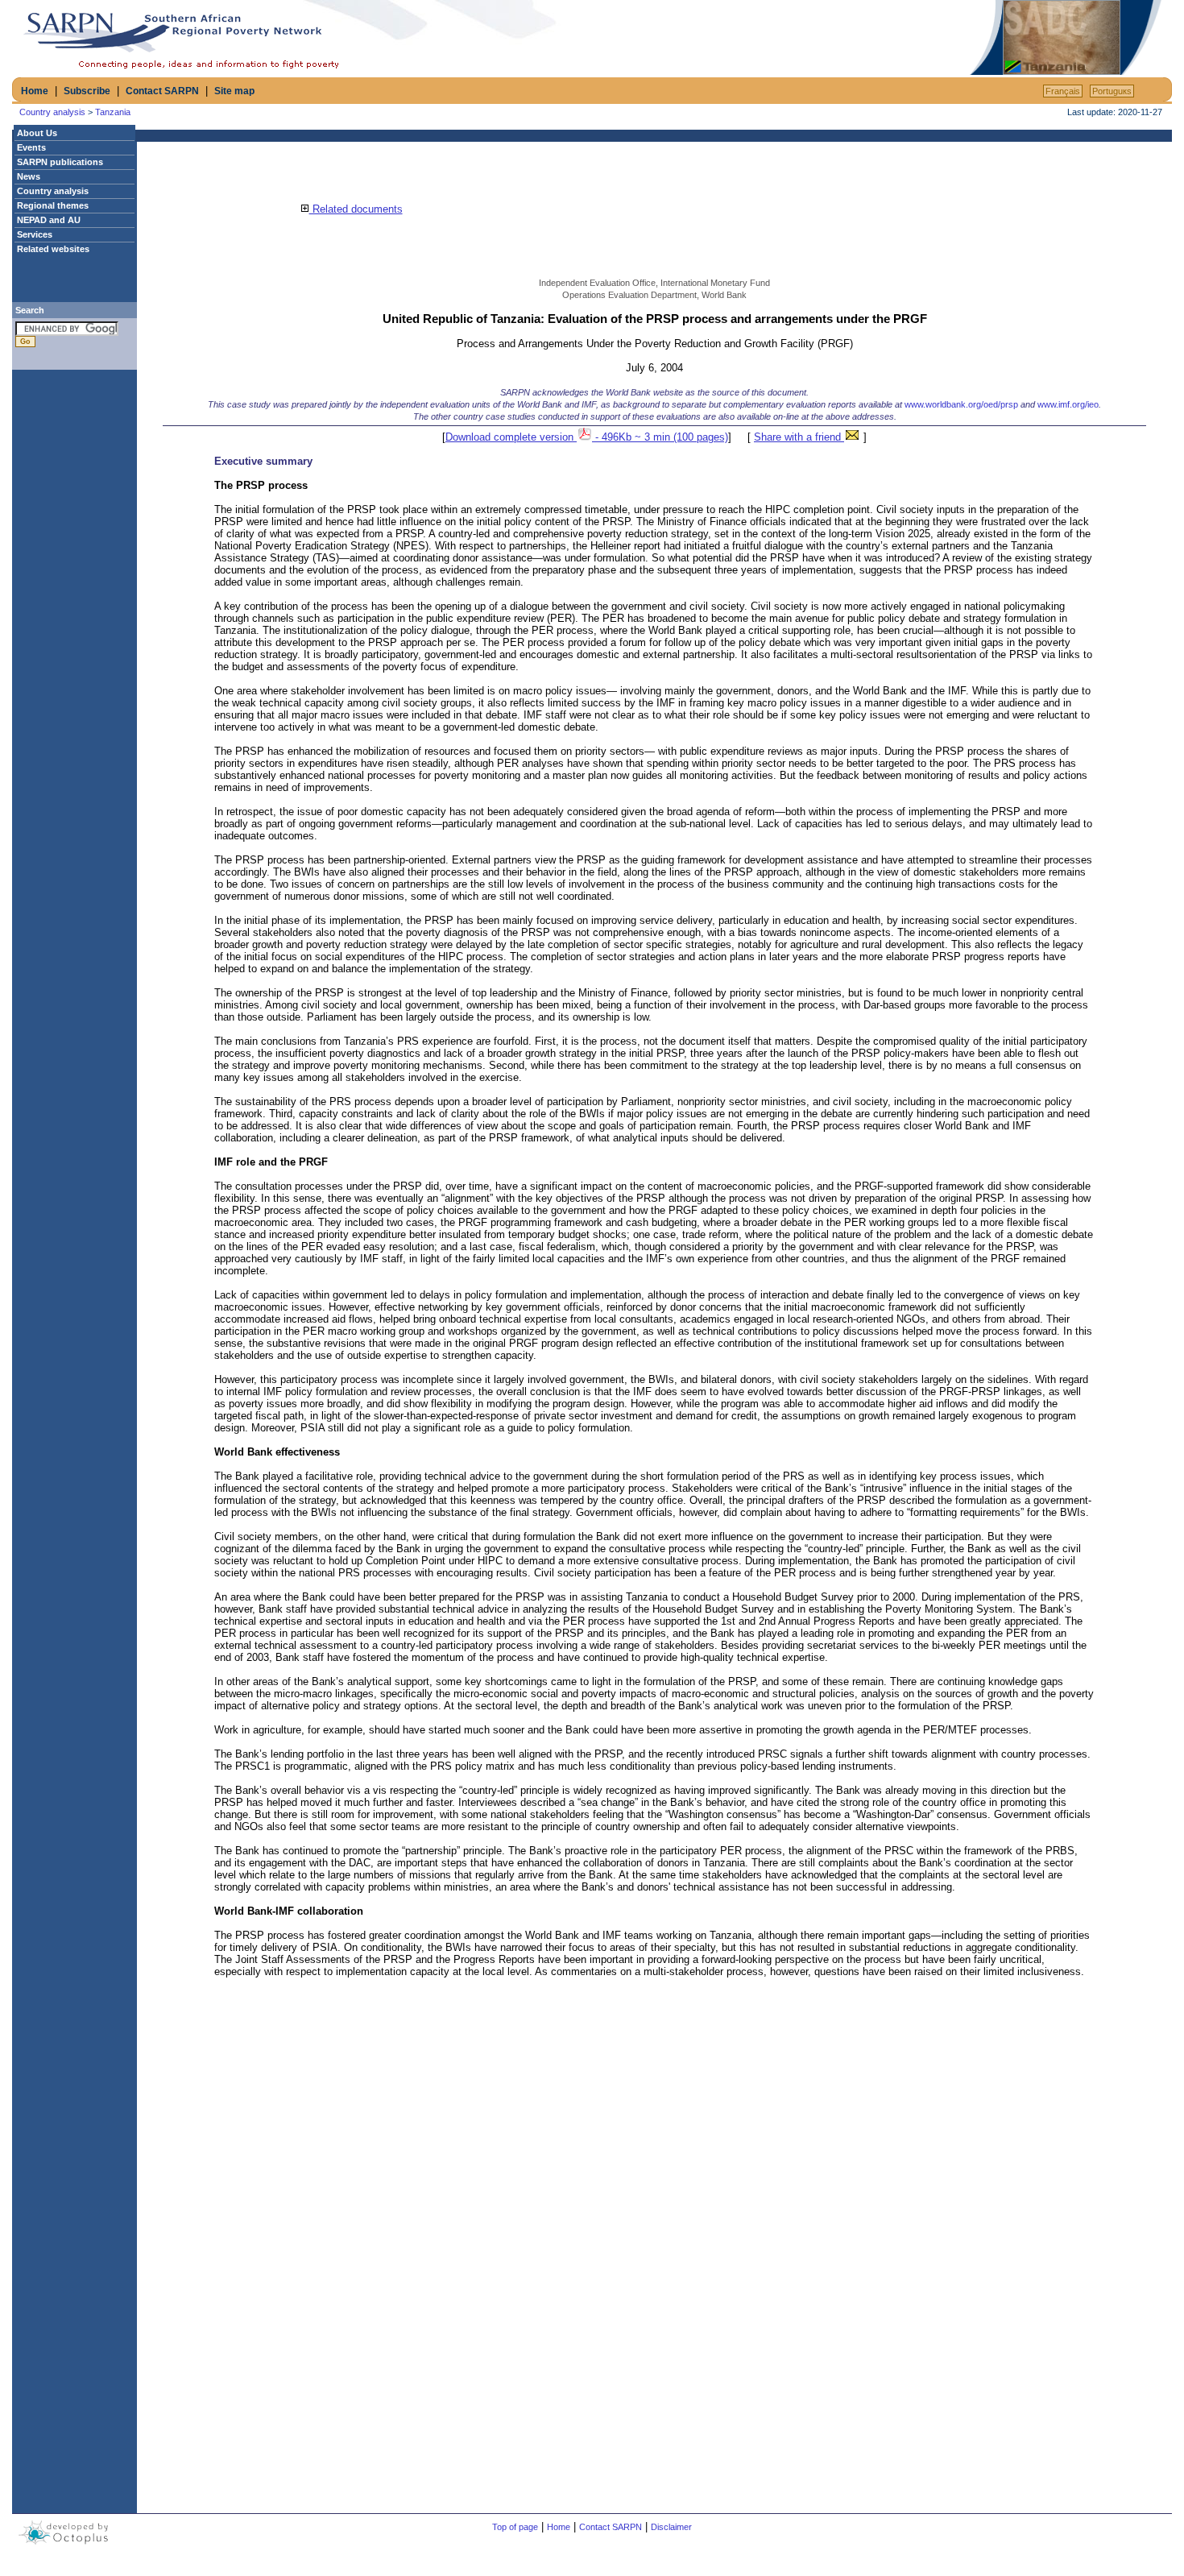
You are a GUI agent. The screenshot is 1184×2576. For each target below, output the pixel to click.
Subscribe (87, 91)
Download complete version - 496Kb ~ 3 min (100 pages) (587, 437)
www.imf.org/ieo (1068, 404)
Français (1063, 91)
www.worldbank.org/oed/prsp (961, 404)
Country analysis (52, 112)
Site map (234, 91)
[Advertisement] (778, 38)
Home (35, 91)
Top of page (515, 2527)
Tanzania (113, 112)
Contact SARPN (162, 91)
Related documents (356, 209)
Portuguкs (1112, 91)
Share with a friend (799, 437)
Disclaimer (671, 2527)
